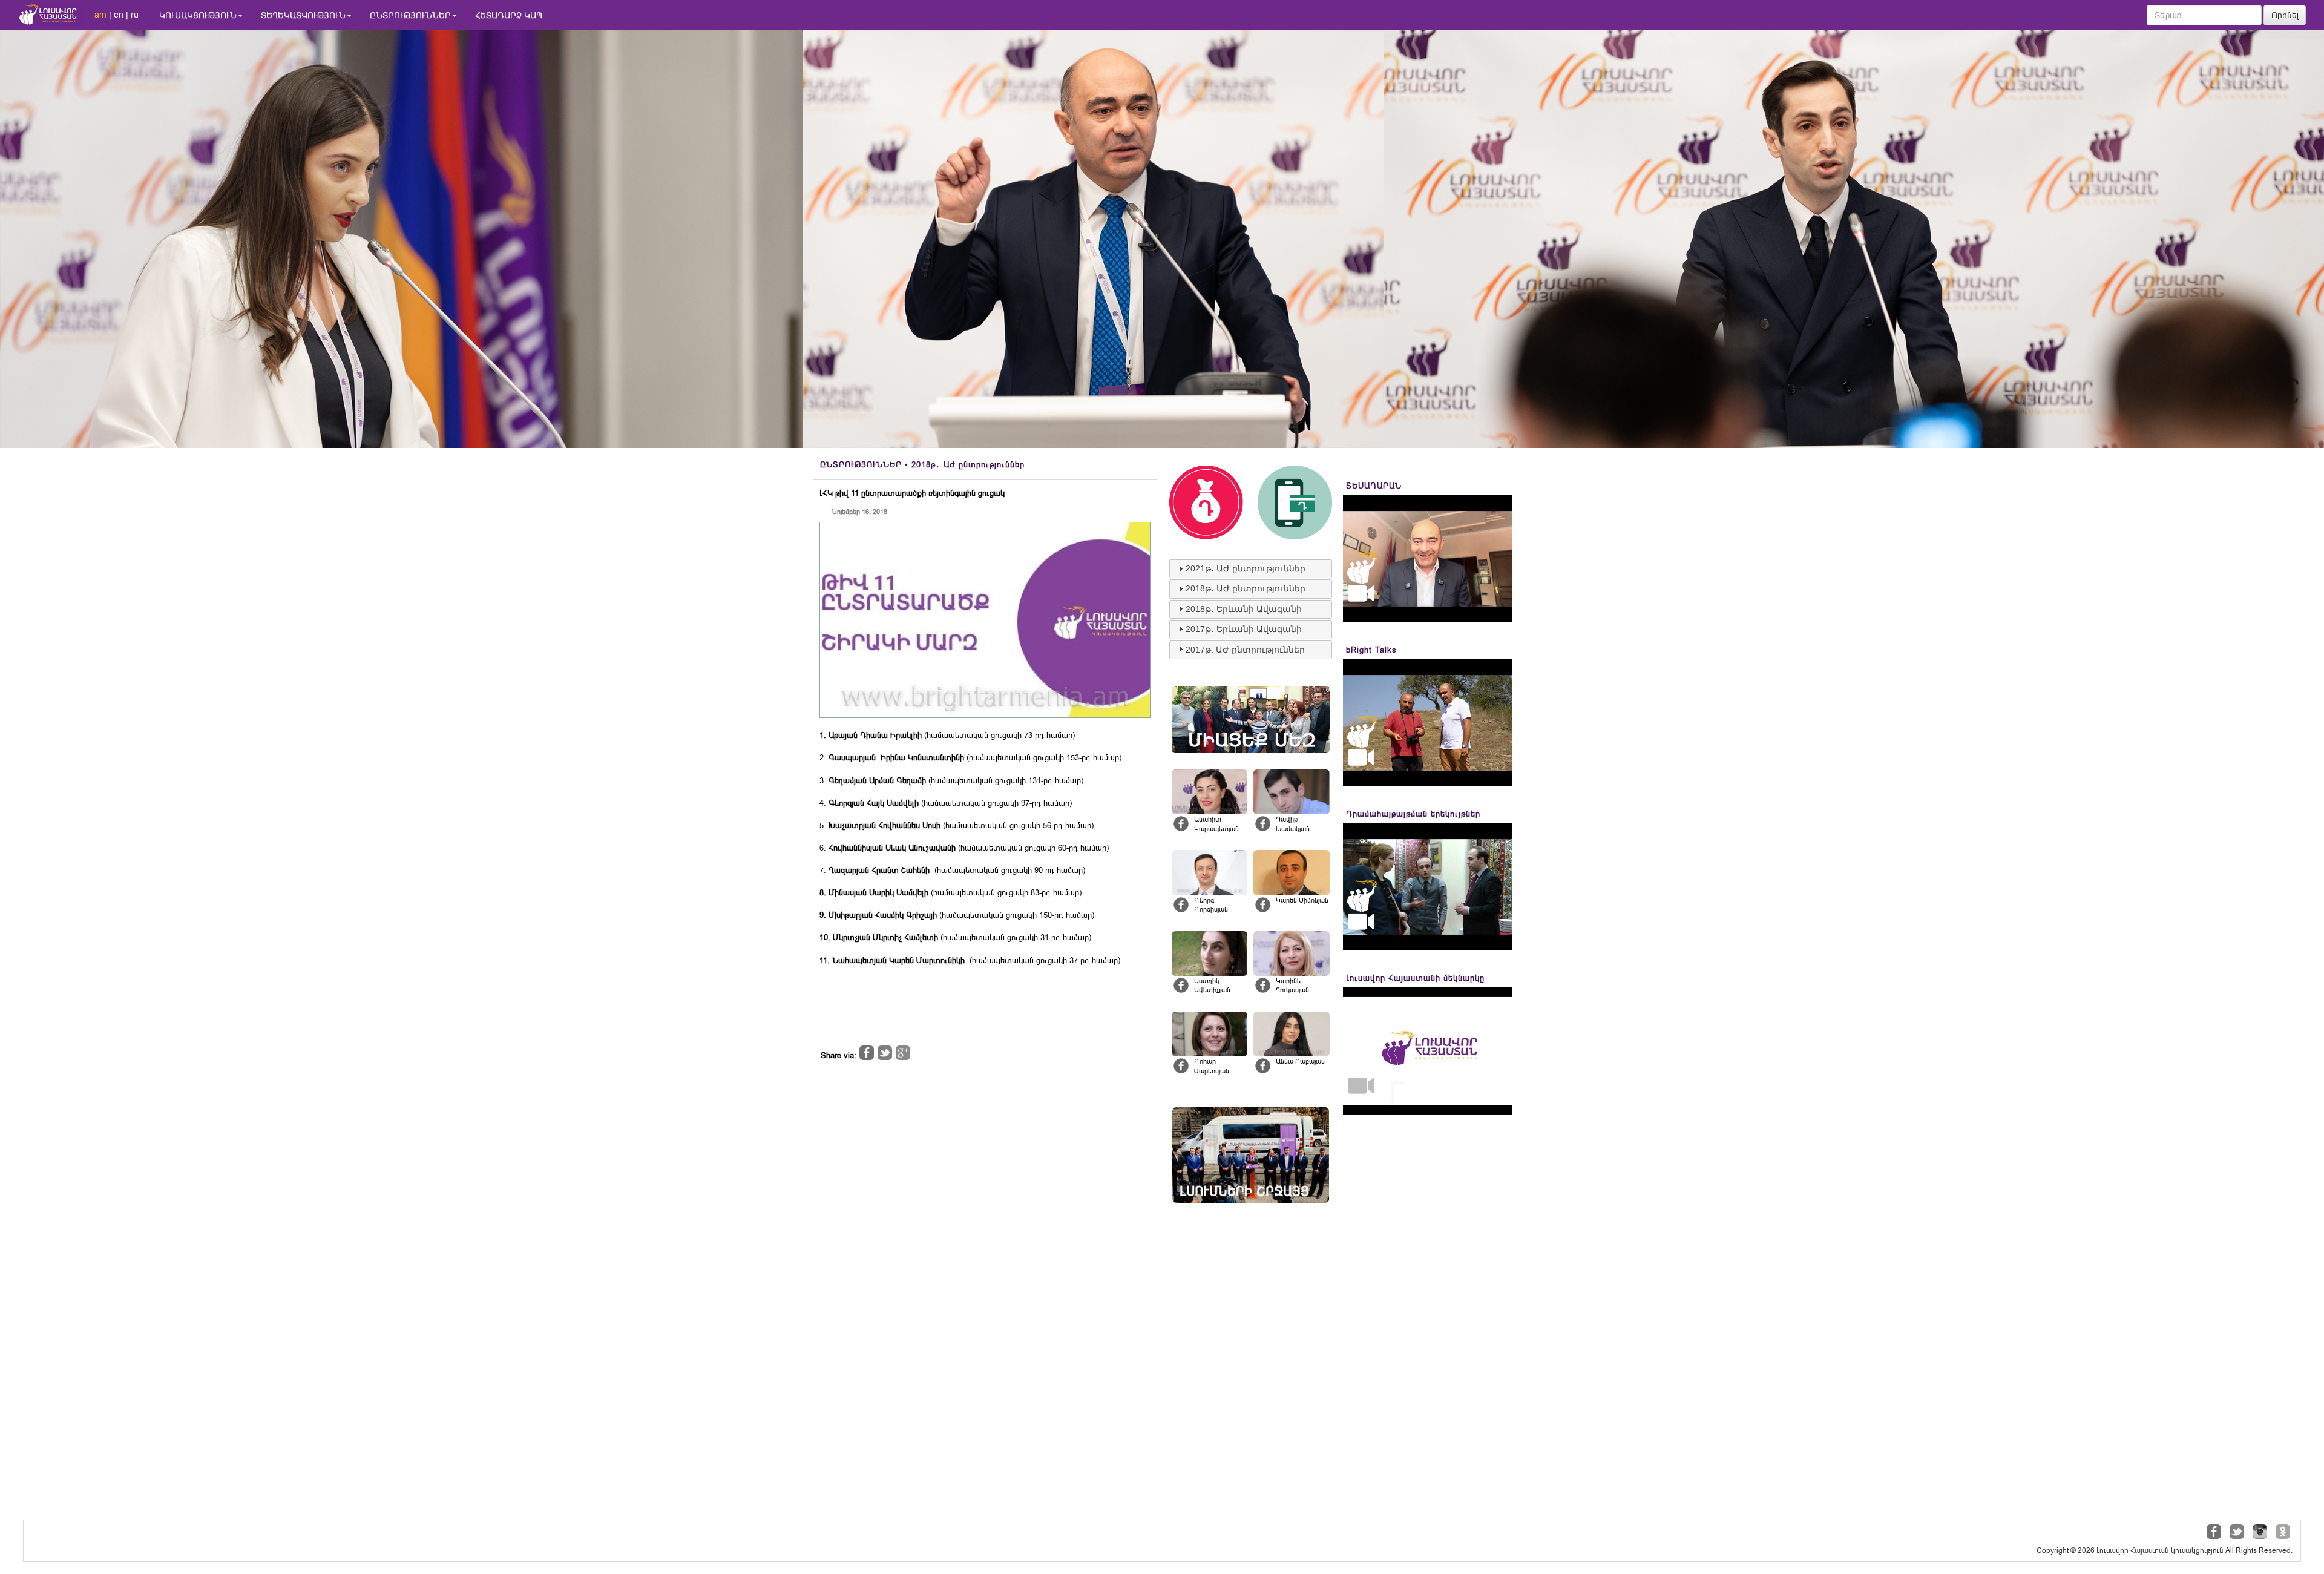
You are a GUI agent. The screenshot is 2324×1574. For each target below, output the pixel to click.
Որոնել (2285, 15)
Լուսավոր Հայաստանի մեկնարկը (1415, 978)
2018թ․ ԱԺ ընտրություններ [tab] (1246, 588)
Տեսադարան (1374, 486)
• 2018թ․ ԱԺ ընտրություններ (922, 465)
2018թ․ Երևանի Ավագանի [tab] (1244, 609)
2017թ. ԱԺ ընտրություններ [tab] (1245, 650)
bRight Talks (1371, 650)
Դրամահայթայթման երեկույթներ (1413, 814)
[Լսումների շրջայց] (1251, 1155)
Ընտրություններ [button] (410, 15)
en (119, 15)
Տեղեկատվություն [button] (303, 15)
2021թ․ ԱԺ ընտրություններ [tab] (1246, 568)
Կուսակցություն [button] (198, 15)
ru (135, 15)
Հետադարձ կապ (509, 15)
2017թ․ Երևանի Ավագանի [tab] (1244, 629)
